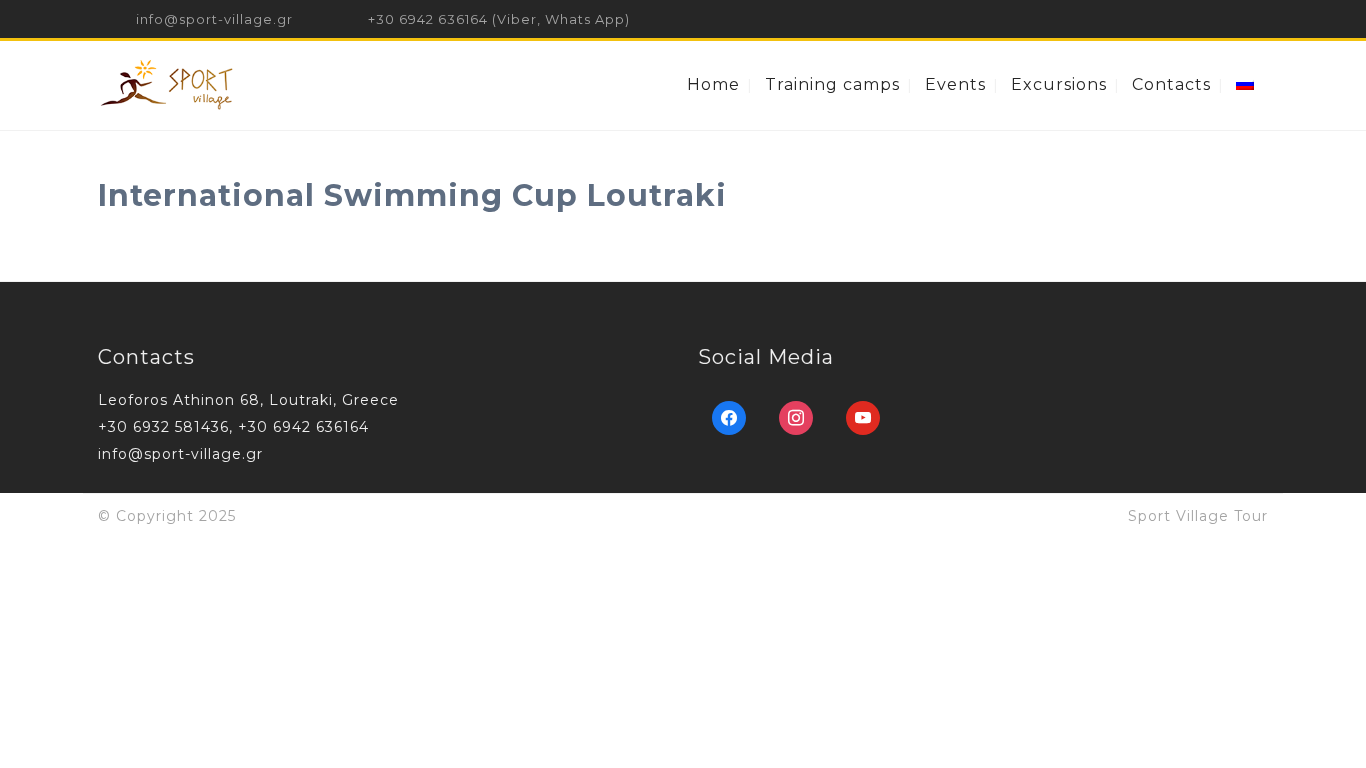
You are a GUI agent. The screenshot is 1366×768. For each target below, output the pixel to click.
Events (955, 84)
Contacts (1171, 84)
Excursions (1059, 84)
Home (713, 84)
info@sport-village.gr (214, 19)
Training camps (832, 84)
